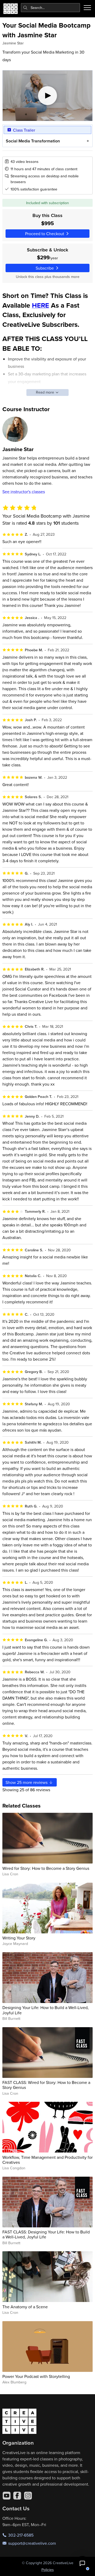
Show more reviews (27, 1782)
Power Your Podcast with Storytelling (36, 2376)
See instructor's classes (24, 492)
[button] (82, 2563)
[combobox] (51, 8)
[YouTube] (7, 2496)
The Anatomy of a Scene (25, 2307)
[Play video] (48, 96)
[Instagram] (28, 2496)
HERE (41, 305)
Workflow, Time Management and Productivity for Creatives (47, 2160)
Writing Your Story (19, 1938)
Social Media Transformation (33, 141)
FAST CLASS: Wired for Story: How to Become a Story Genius (46, 2085)
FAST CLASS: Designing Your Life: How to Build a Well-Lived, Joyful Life (46, 2234)
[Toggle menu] (87, 8)
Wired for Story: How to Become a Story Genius (46, 1868)
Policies (48, 2570)
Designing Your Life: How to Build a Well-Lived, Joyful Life (46, 2010)
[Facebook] (17, 2496)
